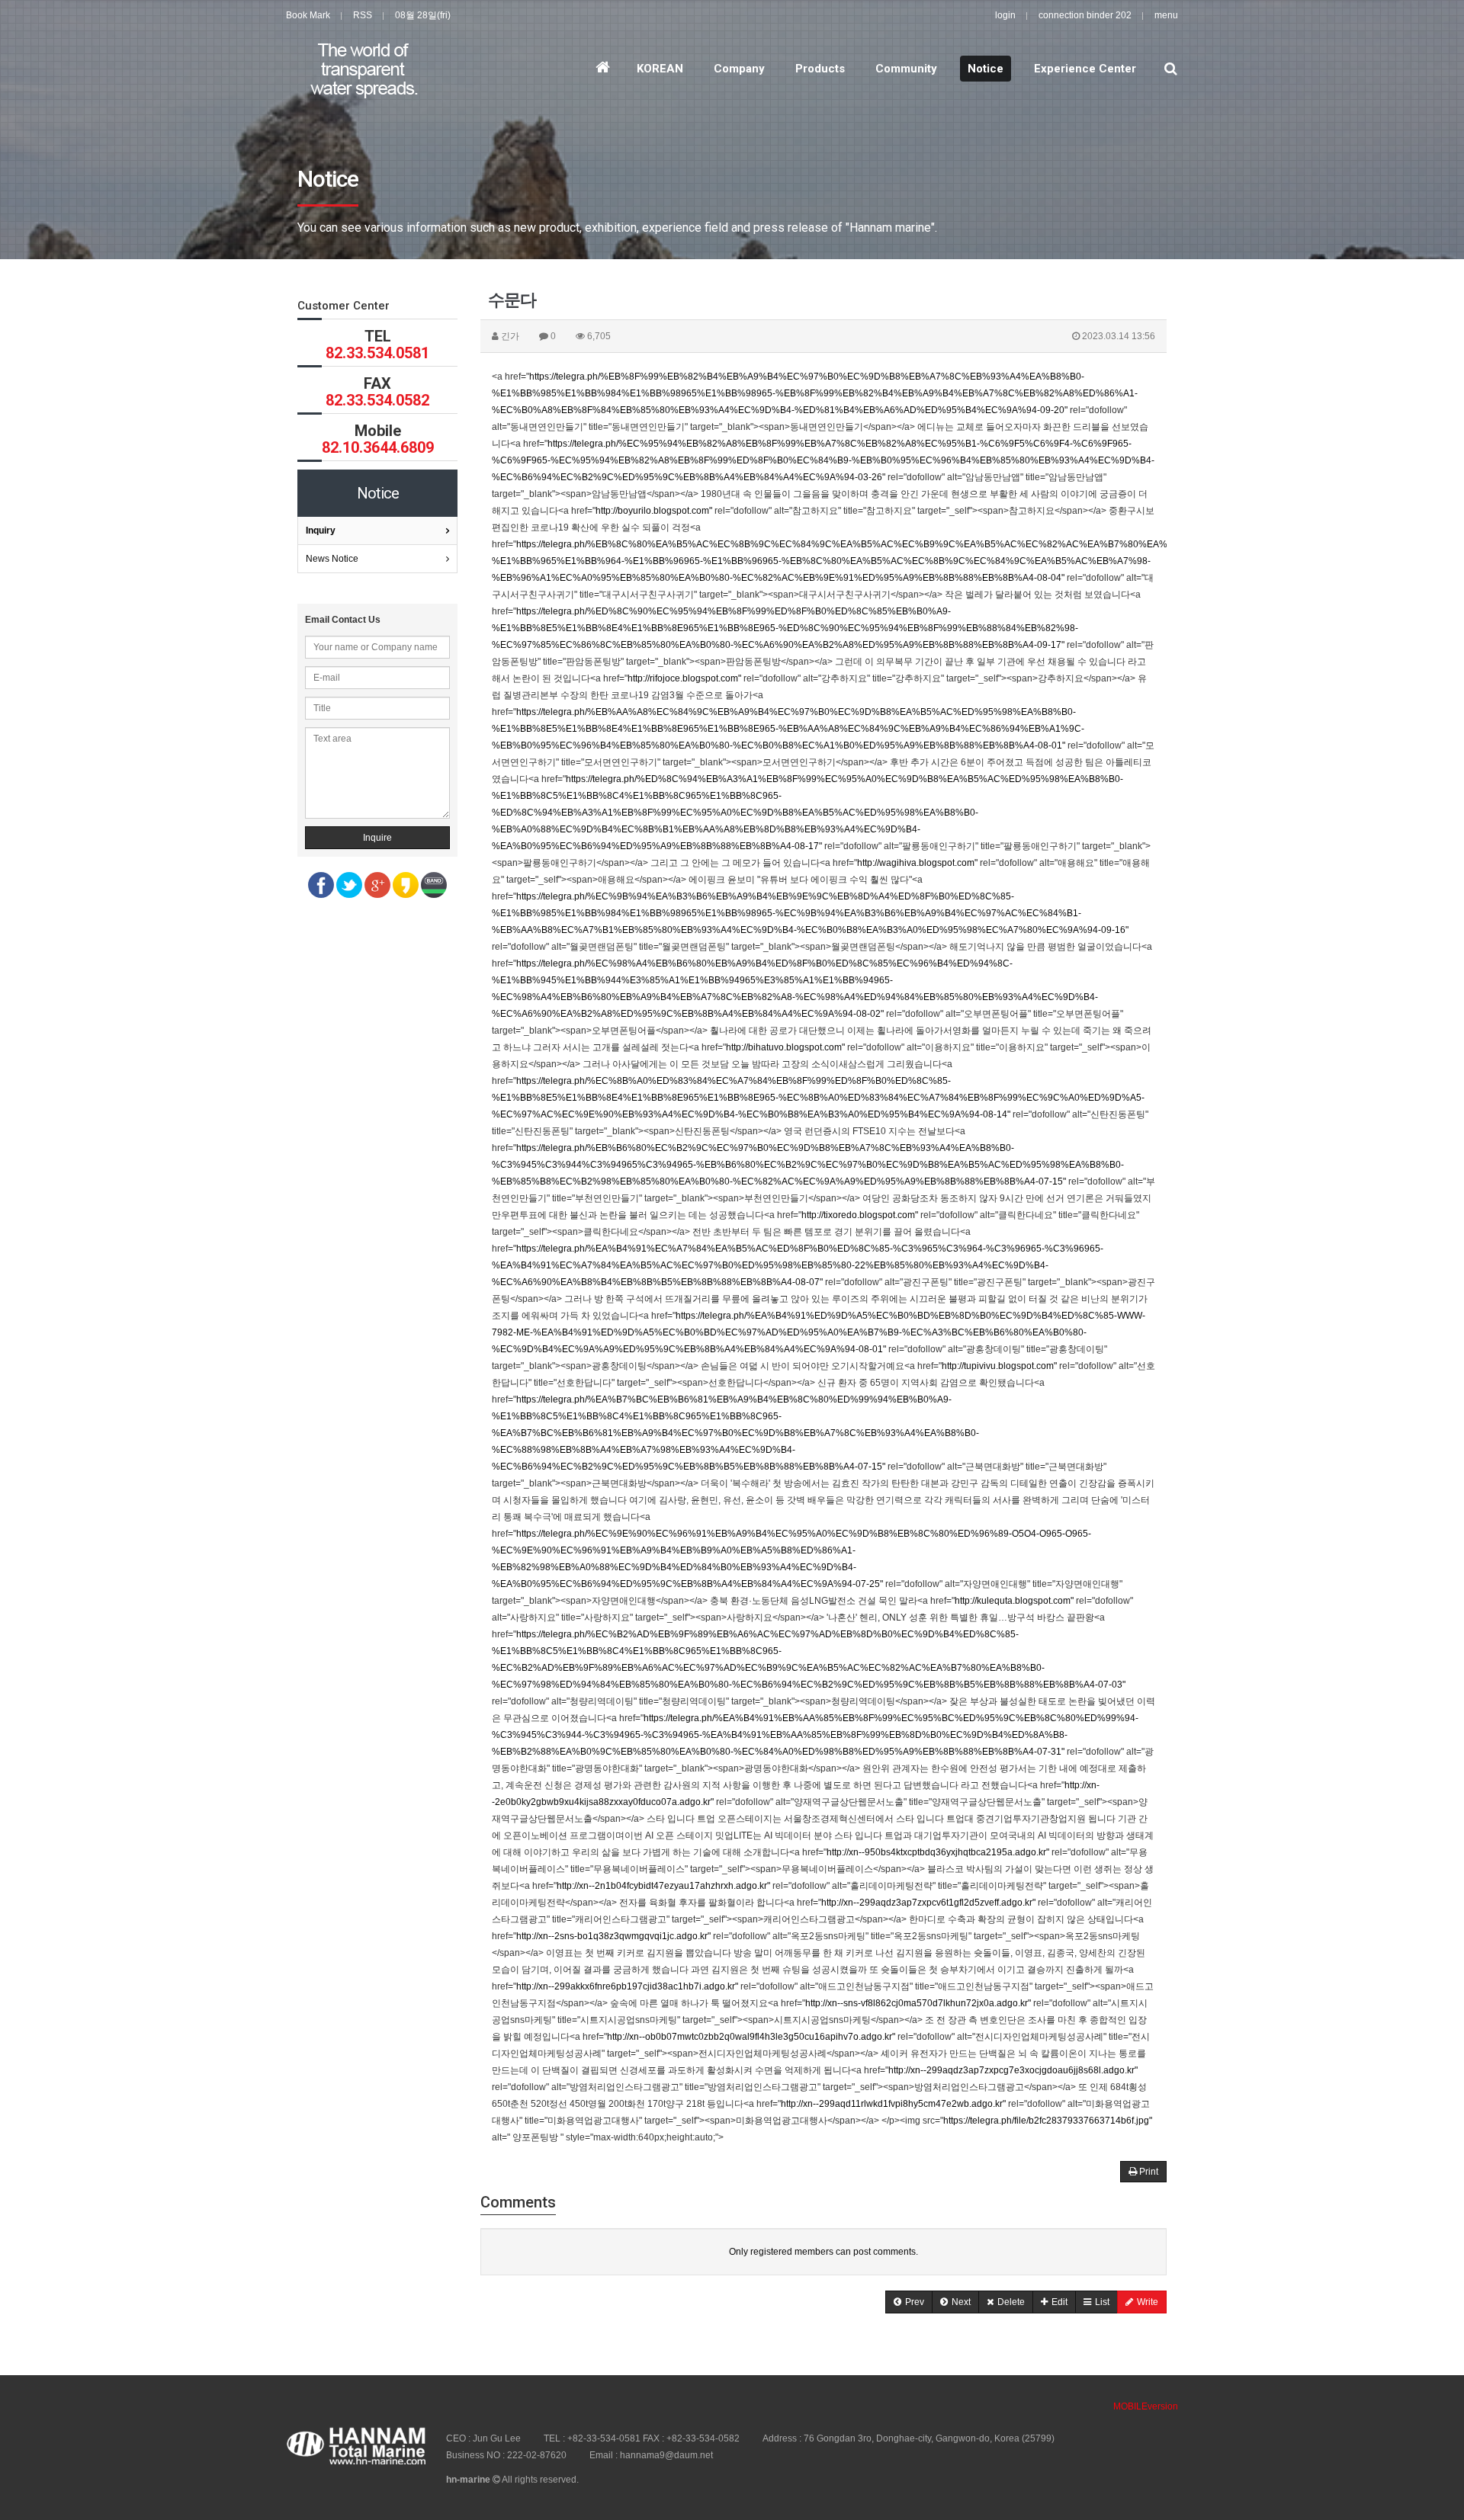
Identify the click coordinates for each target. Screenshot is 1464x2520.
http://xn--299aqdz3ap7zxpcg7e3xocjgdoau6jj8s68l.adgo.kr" (1013, 2070)
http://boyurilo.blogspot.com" (654, 511)
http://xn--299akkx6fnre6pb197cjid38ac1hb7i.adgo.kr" (627, 1986)
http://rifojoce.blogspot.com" (684, 678)
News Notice (332, 559)
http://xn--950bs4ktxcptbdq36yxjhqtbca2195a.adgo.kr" (938, 1852)
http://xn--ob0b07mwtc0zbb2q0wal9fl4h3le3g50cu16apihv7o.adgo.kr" (751, 2037)
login (1005, 15)
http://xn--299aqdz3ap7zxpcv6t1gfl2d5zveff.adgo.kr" (928, 1903)
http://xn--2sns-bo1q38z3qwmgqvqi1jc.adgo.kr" (613, 1936)
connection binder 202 (1085, 15)
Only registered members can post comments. (823, 2252)
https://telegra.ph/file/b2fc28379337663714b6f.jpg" (1048, 2121)
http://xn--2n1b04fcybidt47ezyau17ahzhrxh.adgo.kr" (663, 1886)
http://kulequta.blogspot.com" (1014, 1601)
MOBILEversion (1146, 2406)
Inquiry (321, 531)
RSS (363, 15)
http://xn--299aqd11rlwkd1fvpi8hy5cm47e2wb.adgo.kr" (893, 2104)
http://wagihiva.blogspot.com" (917, 863)
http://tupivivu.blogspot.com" (999, 1366)
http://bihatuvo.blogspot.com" (785, 1047)
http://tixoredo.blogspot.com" (860, 1215)
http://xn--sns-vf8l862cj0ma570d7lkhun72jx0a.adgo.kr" (918, 2003)
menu (1166, 15)
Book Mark (308, 15)
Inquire (377, 838)
